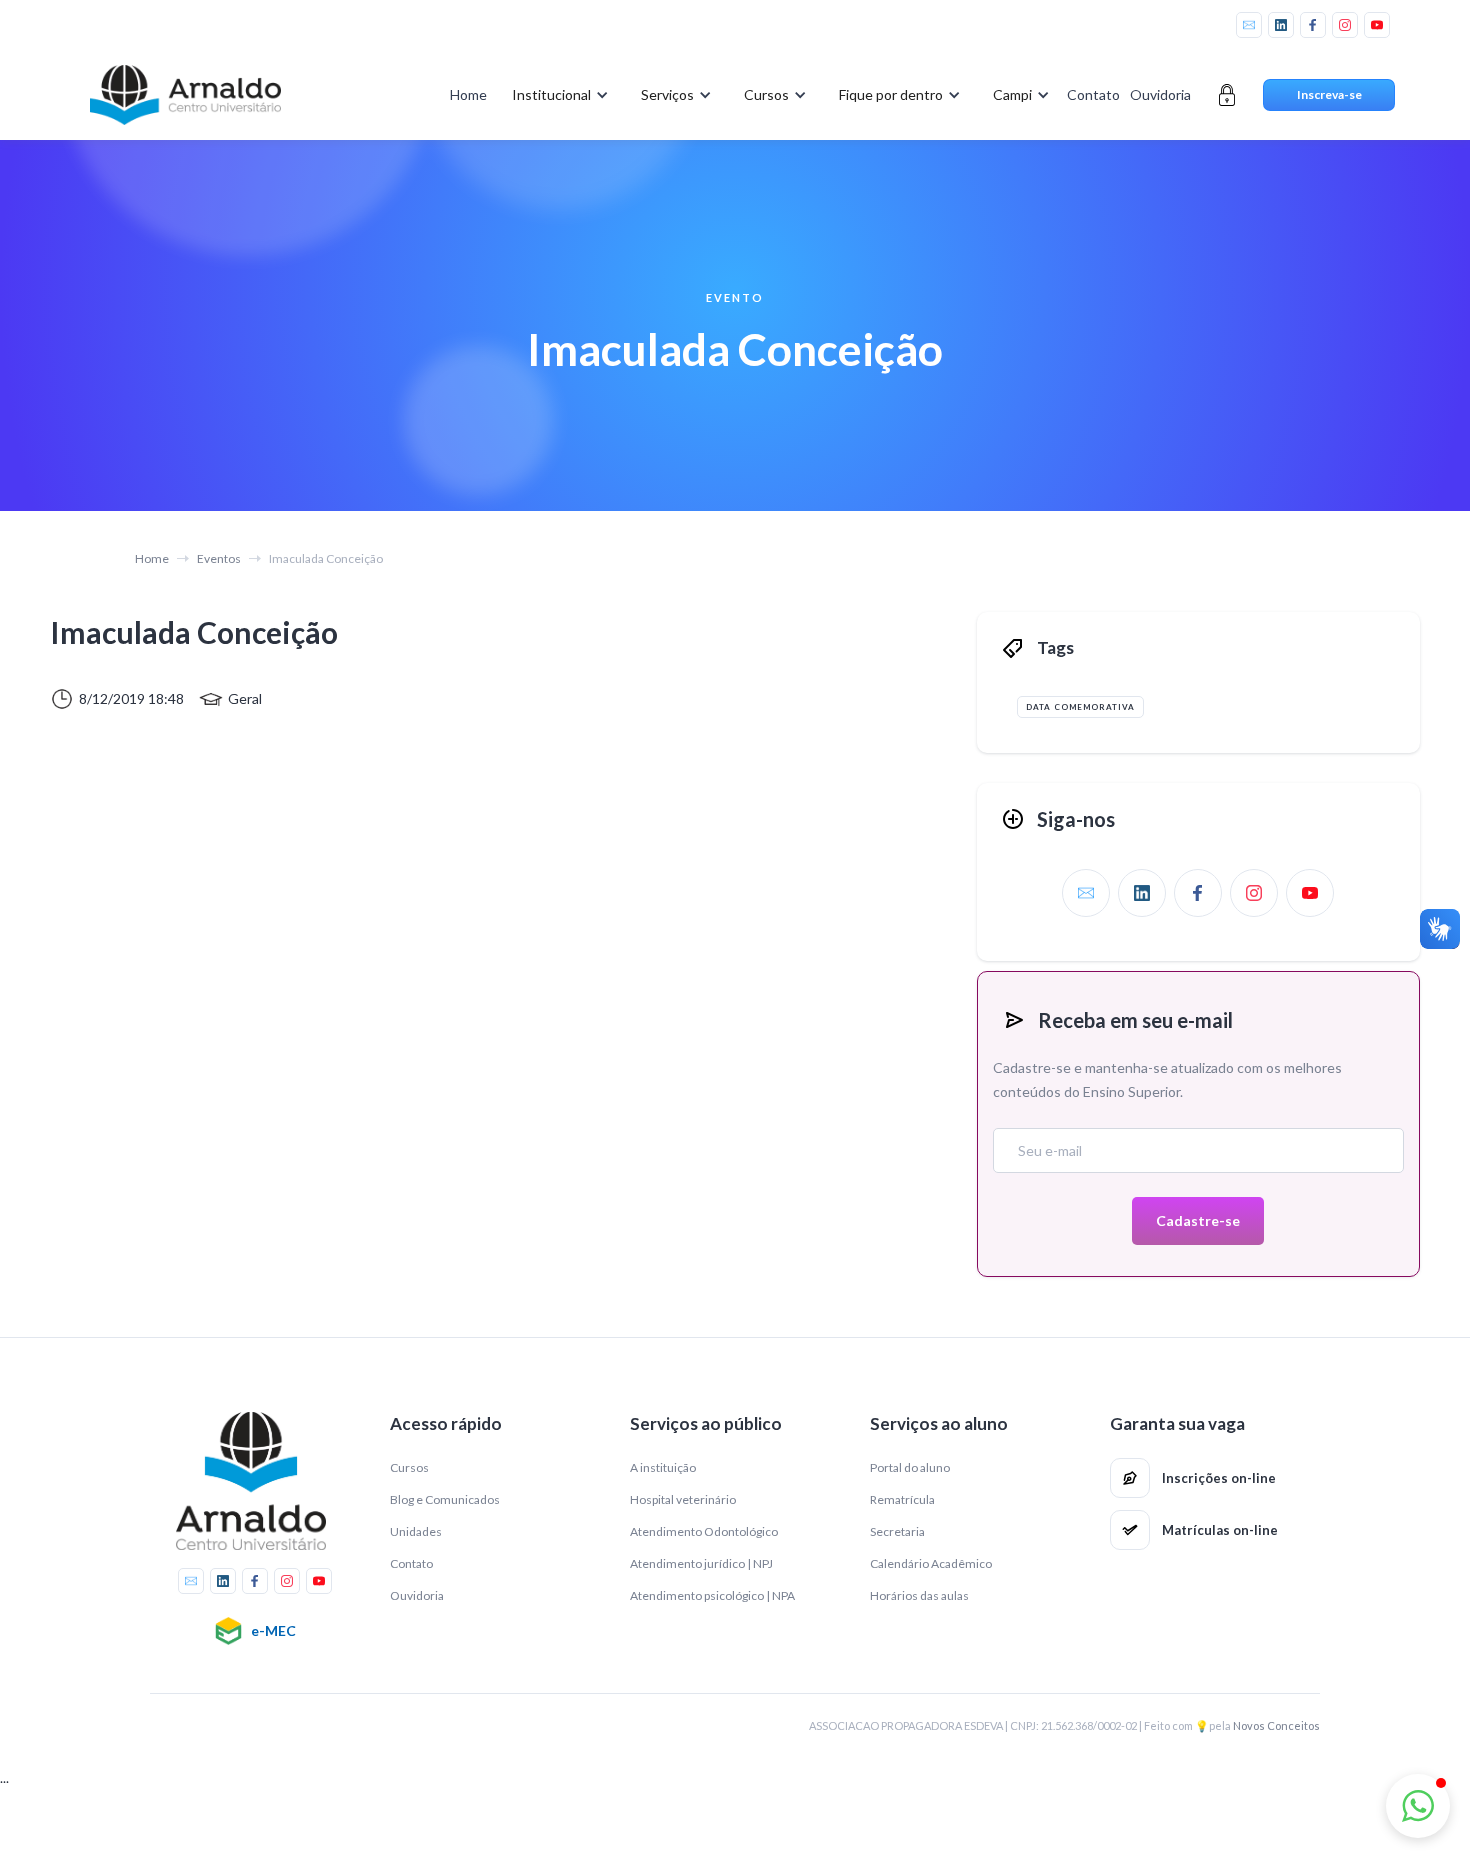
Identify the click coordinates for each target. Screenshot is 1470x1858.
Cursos (409, 1467)
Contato (1093, 94)
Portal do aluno (910, 1467)
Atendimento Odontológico (704, 1531)
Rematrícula (902, 1499)
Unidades (416, 1531)
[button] (556, 95)
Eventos (219, 558)
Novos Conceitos (1276, 1725)
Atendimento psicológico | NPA (712, 1595)
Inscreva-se (1329, 94)
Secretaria (897, 1531)
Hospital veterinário (683, 1499)
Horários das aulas (919, 1595)
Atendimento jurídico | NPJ (701, 1563)
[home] (185, 95)
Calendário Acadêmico (931, 1563)
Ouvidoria (1160, 94)
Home (468, 94)
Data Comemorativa (1080, 707)
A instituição (663, 1467)
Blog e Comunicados (445, 1499)
